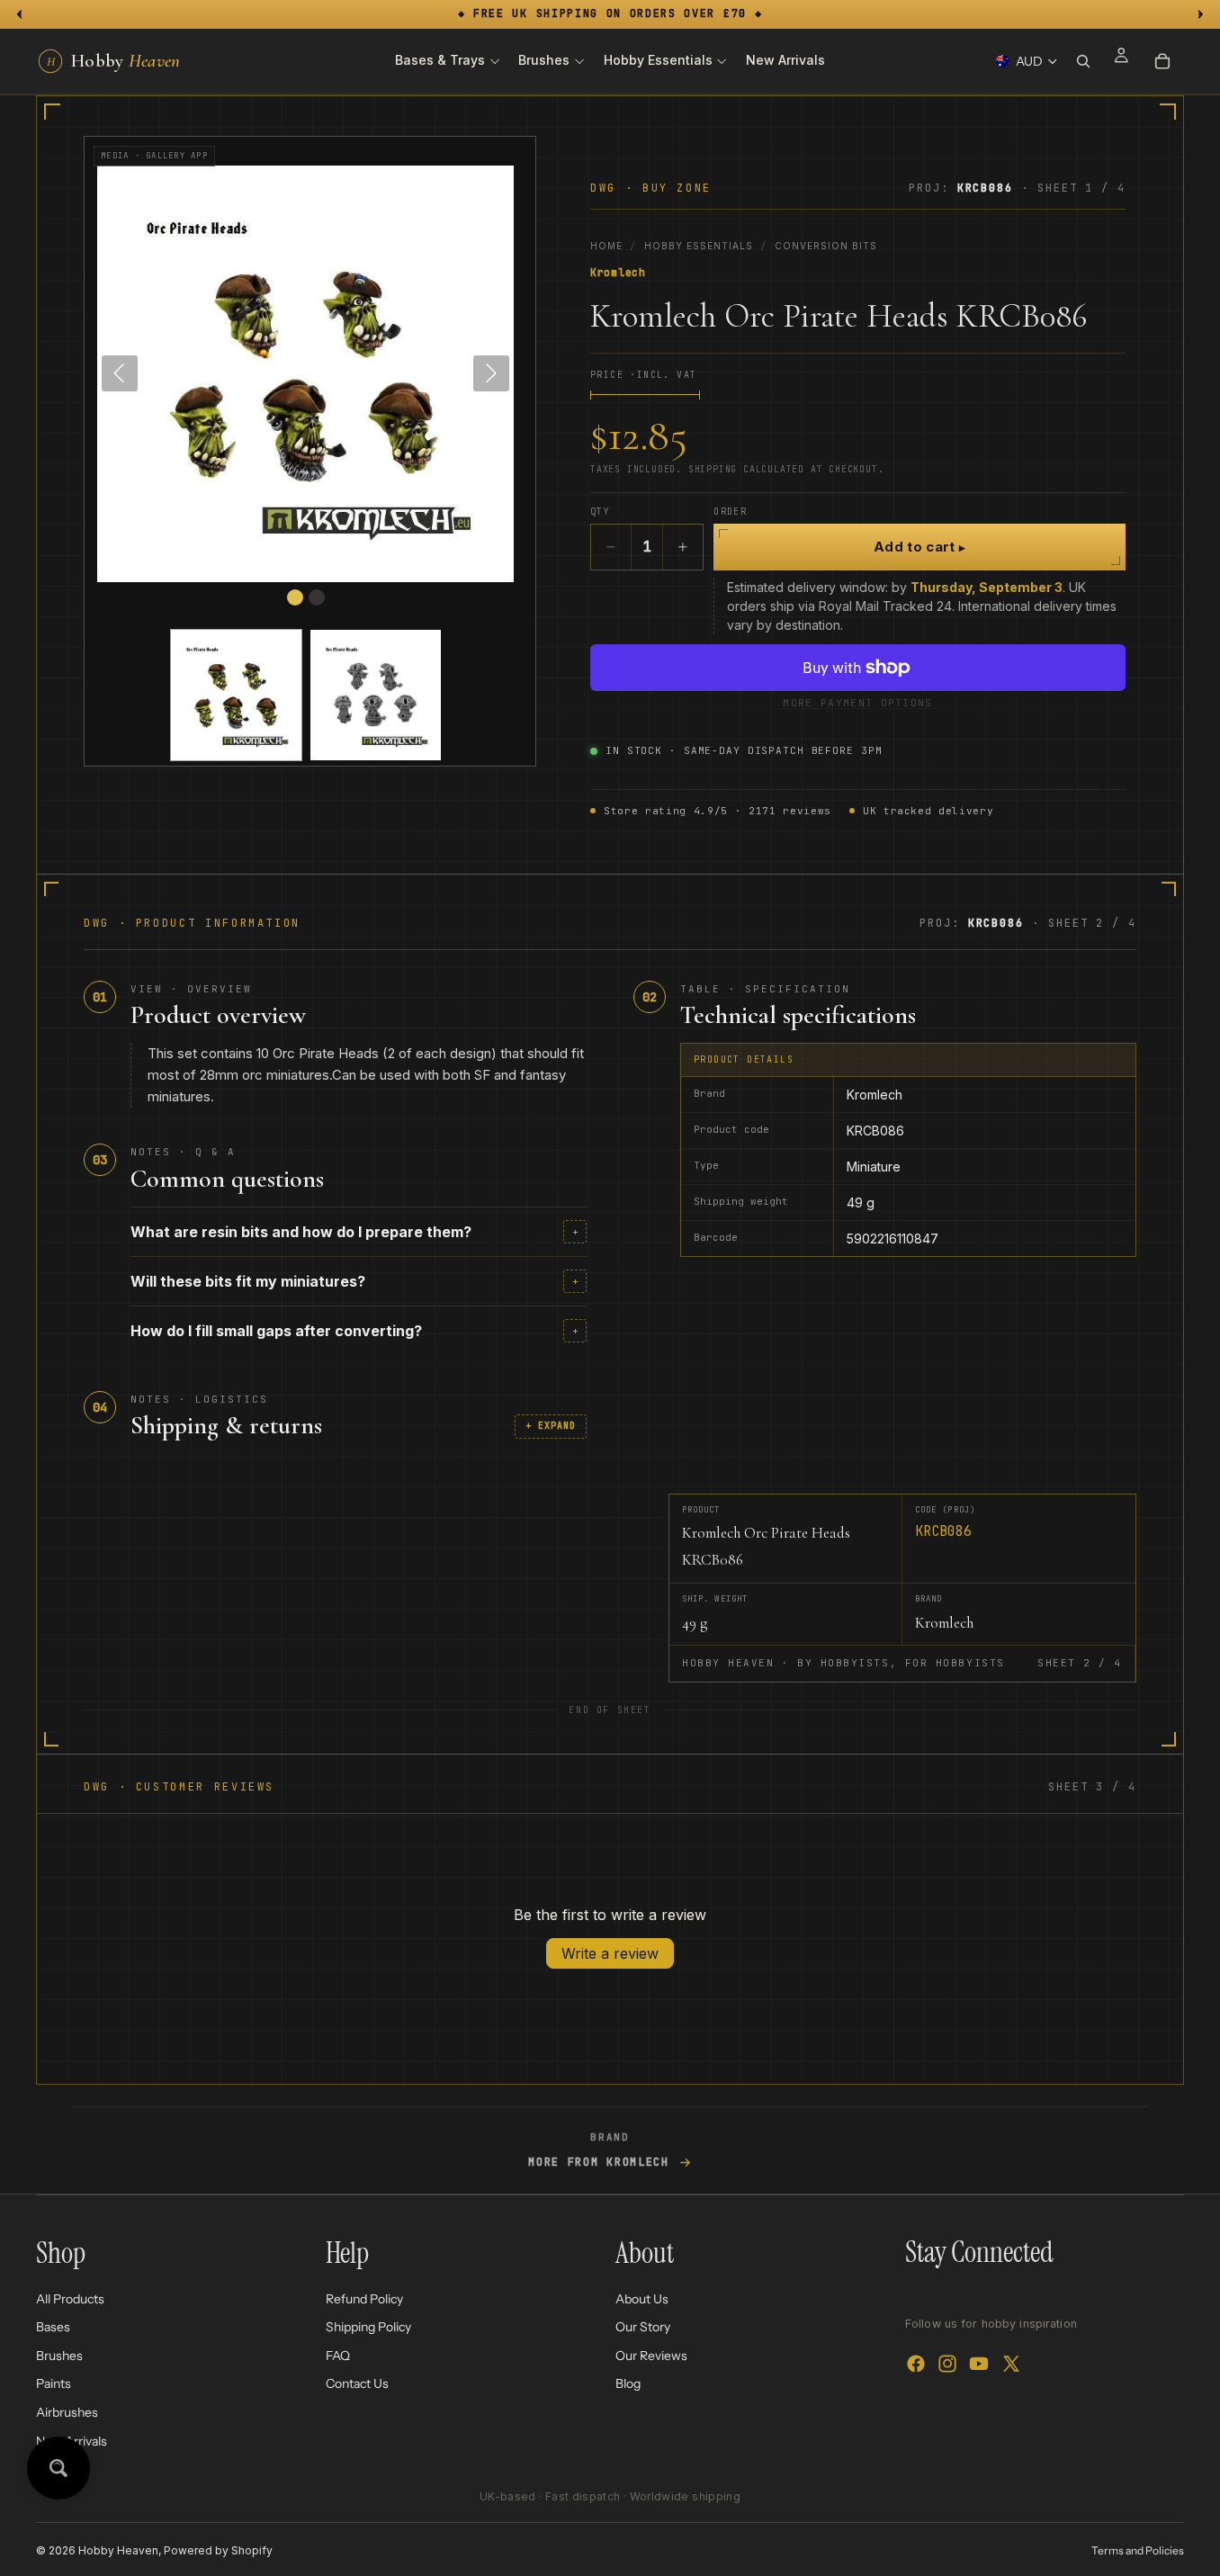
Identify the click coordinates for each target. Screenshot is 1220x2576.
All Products (70, 2299)
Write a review (610, 1953)
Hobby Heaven (118, 2550)
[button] (236, 695)
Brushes (59, 2356)
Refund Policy (364, 2299)
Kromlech (618, 273)
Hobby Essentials (699, 246)
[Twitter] (1011, 2365)
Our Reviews (651, 2356)
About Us (642, 2299)
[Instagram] (947, 2365)
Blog (628, 2384)
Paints (54, 2384)
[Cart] (1162, 61)
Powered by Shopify (218, 2550)
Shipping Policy (368, 2327)
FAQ (338, 2356)
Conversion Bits (826, 246)
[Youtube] (979, 2365)
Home (606, 246)
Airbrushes (67, 2412)
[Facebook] (916, 2365)
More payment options (857, 703)
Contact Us (357, 2384)
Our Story (643, 2327)
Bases (53, 2327)
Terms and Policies (1138, 2550)
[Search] (1083, 61)
